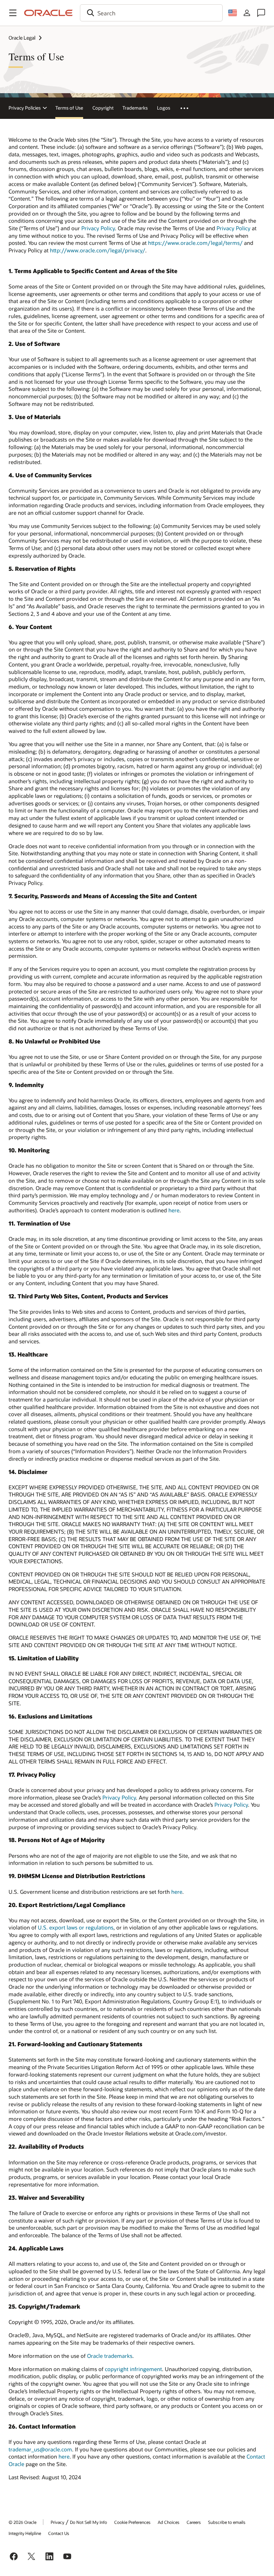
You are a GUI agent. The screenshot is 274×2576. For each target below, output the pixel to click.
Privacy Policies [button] (25, 108)
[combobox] (151, 13)
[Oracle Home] (49, 13)
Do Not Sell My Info (88, 2522)
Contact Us (59, 2533)
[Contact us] (261, 13)
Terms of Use (69, 108)
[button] (13, 13)
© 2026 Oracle (22, 2522)
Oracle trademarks (110, 2356)
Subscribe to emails (227, 2522)
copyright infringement (133, 2369)
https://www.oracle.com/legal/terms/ (195, 243)
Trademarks (135, 108)
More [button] (188, 108)
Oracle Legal (22, 38)
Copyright (103, 108)
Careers (194, 2522)
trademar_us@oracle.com (40, 2449)
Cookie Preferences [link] (132, 2522)
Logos (164, 108)
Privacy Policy (98, 228)
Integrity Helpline (25, 2533)
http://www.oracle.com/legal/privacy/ (98, 250)
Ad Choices (169, 2522)
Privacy (57, 2522)
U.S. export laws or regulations (76, 1927)
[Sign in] (247, 13)
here (174, 1210)
